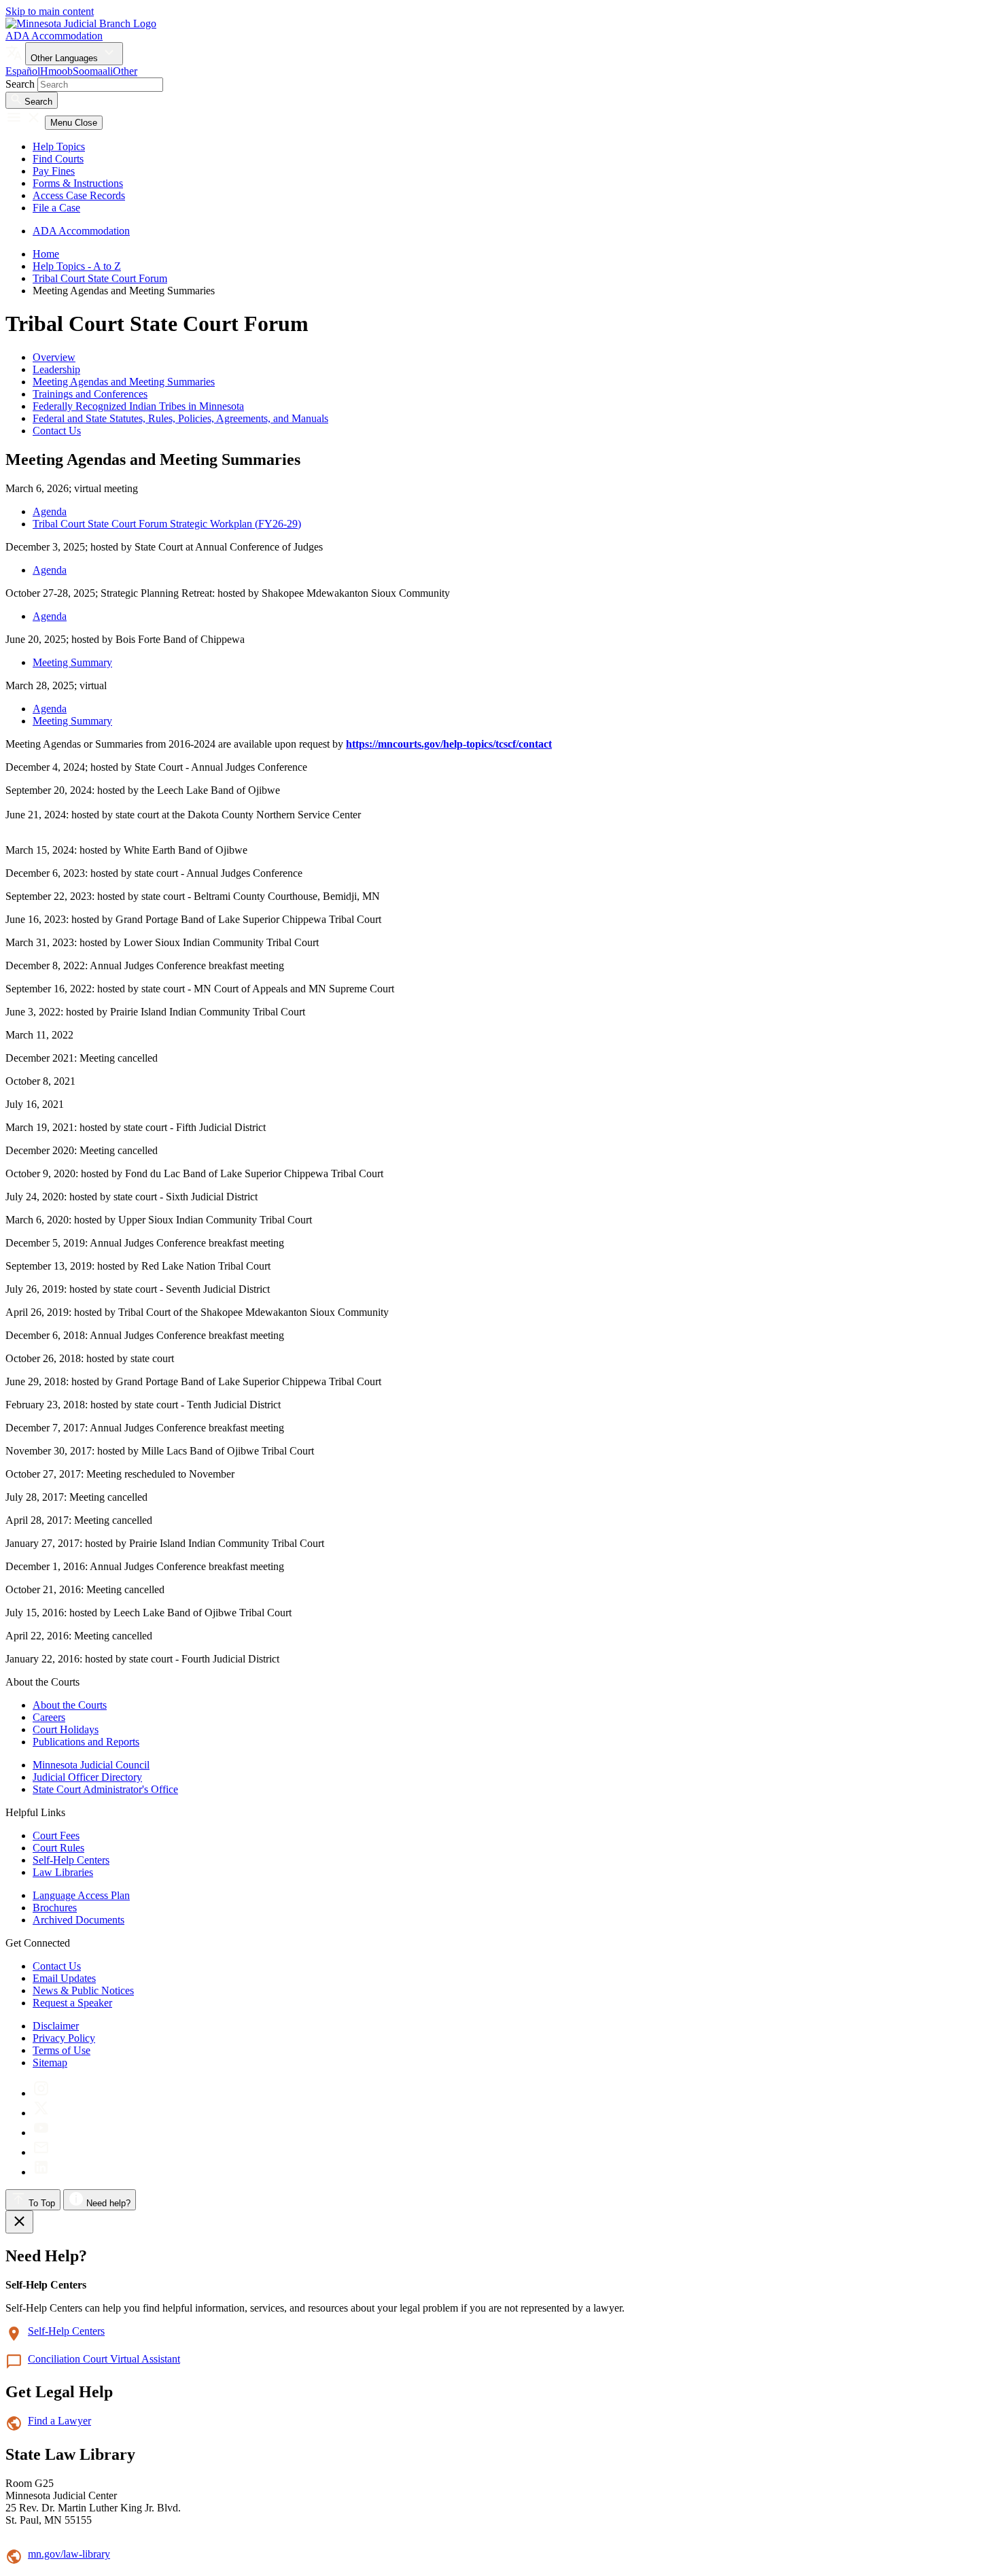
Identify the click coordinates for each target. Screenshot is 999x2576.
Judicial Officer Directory (87, 1777)
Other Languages (66, 58)
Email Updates (64, 1978)
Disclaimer (56, 2026)
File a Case (56, 208)
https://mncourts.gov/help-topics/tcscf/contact (449, 744)
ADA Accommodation (54, 36)
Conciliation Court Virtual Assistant (104, 2359)
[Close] (19, 2222)
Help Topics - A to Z (77, 266)
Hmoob (56, 71)
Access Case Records (79, 195)
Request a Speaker (72, 2003)
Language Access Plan (81, 1895)
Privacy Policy (64, 2038)
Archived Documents (78, 1920)
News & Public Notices (83, 1990)
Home (46, 254)
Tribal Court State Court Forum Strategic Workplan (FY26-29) (167, 524)
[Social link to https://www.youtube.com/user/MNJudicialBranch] (41, 2133)
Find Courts (58, 159)
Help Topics (59, 146)
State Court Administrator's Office (105, 1789)
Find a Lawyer (59, 2421)
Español (23, 71)
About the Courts (70, 1705)
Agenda (50, 511)
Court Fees (56, 1835)
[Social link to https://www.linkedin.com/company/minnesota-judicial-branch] (41, 2172)
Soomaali (93, 71)
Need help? (107, 2203)
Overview (54, 357)
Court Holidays (66, 1729)
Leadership (56, 369)
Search (20, 84)
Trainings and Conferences (90, 394)
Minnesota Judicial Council (91, 1765)
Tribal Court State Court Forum (100, 278)
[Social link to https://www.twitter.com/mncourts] (41, 2113)
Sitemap (50, 2062)
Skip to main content (50, 11)
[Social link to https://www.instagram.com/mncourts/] (41, 2093)
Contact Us (57, 431)
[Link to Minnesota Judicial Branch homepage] (81, 23)
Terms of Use (62, 2050)
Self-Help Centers (71, 1860)
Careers (49, 1717)
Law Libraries (63, 1872)
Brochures (55, 1908)
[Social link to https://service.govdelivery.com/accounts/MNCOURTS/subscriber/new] (41, 2152)
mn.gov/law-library (69, 2554)
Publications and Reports (86, 1742)
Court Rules (58, 1848)
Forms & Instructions (78, 183)
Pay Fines (54, 171)
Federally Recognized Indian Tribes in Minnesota (138, 406)
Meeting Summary (72, 662)
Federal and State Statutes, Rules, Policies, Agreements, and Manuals (180, 418)
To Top (40, 2203)
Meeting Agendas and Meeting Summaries (124, 382)
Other (125, 71)
